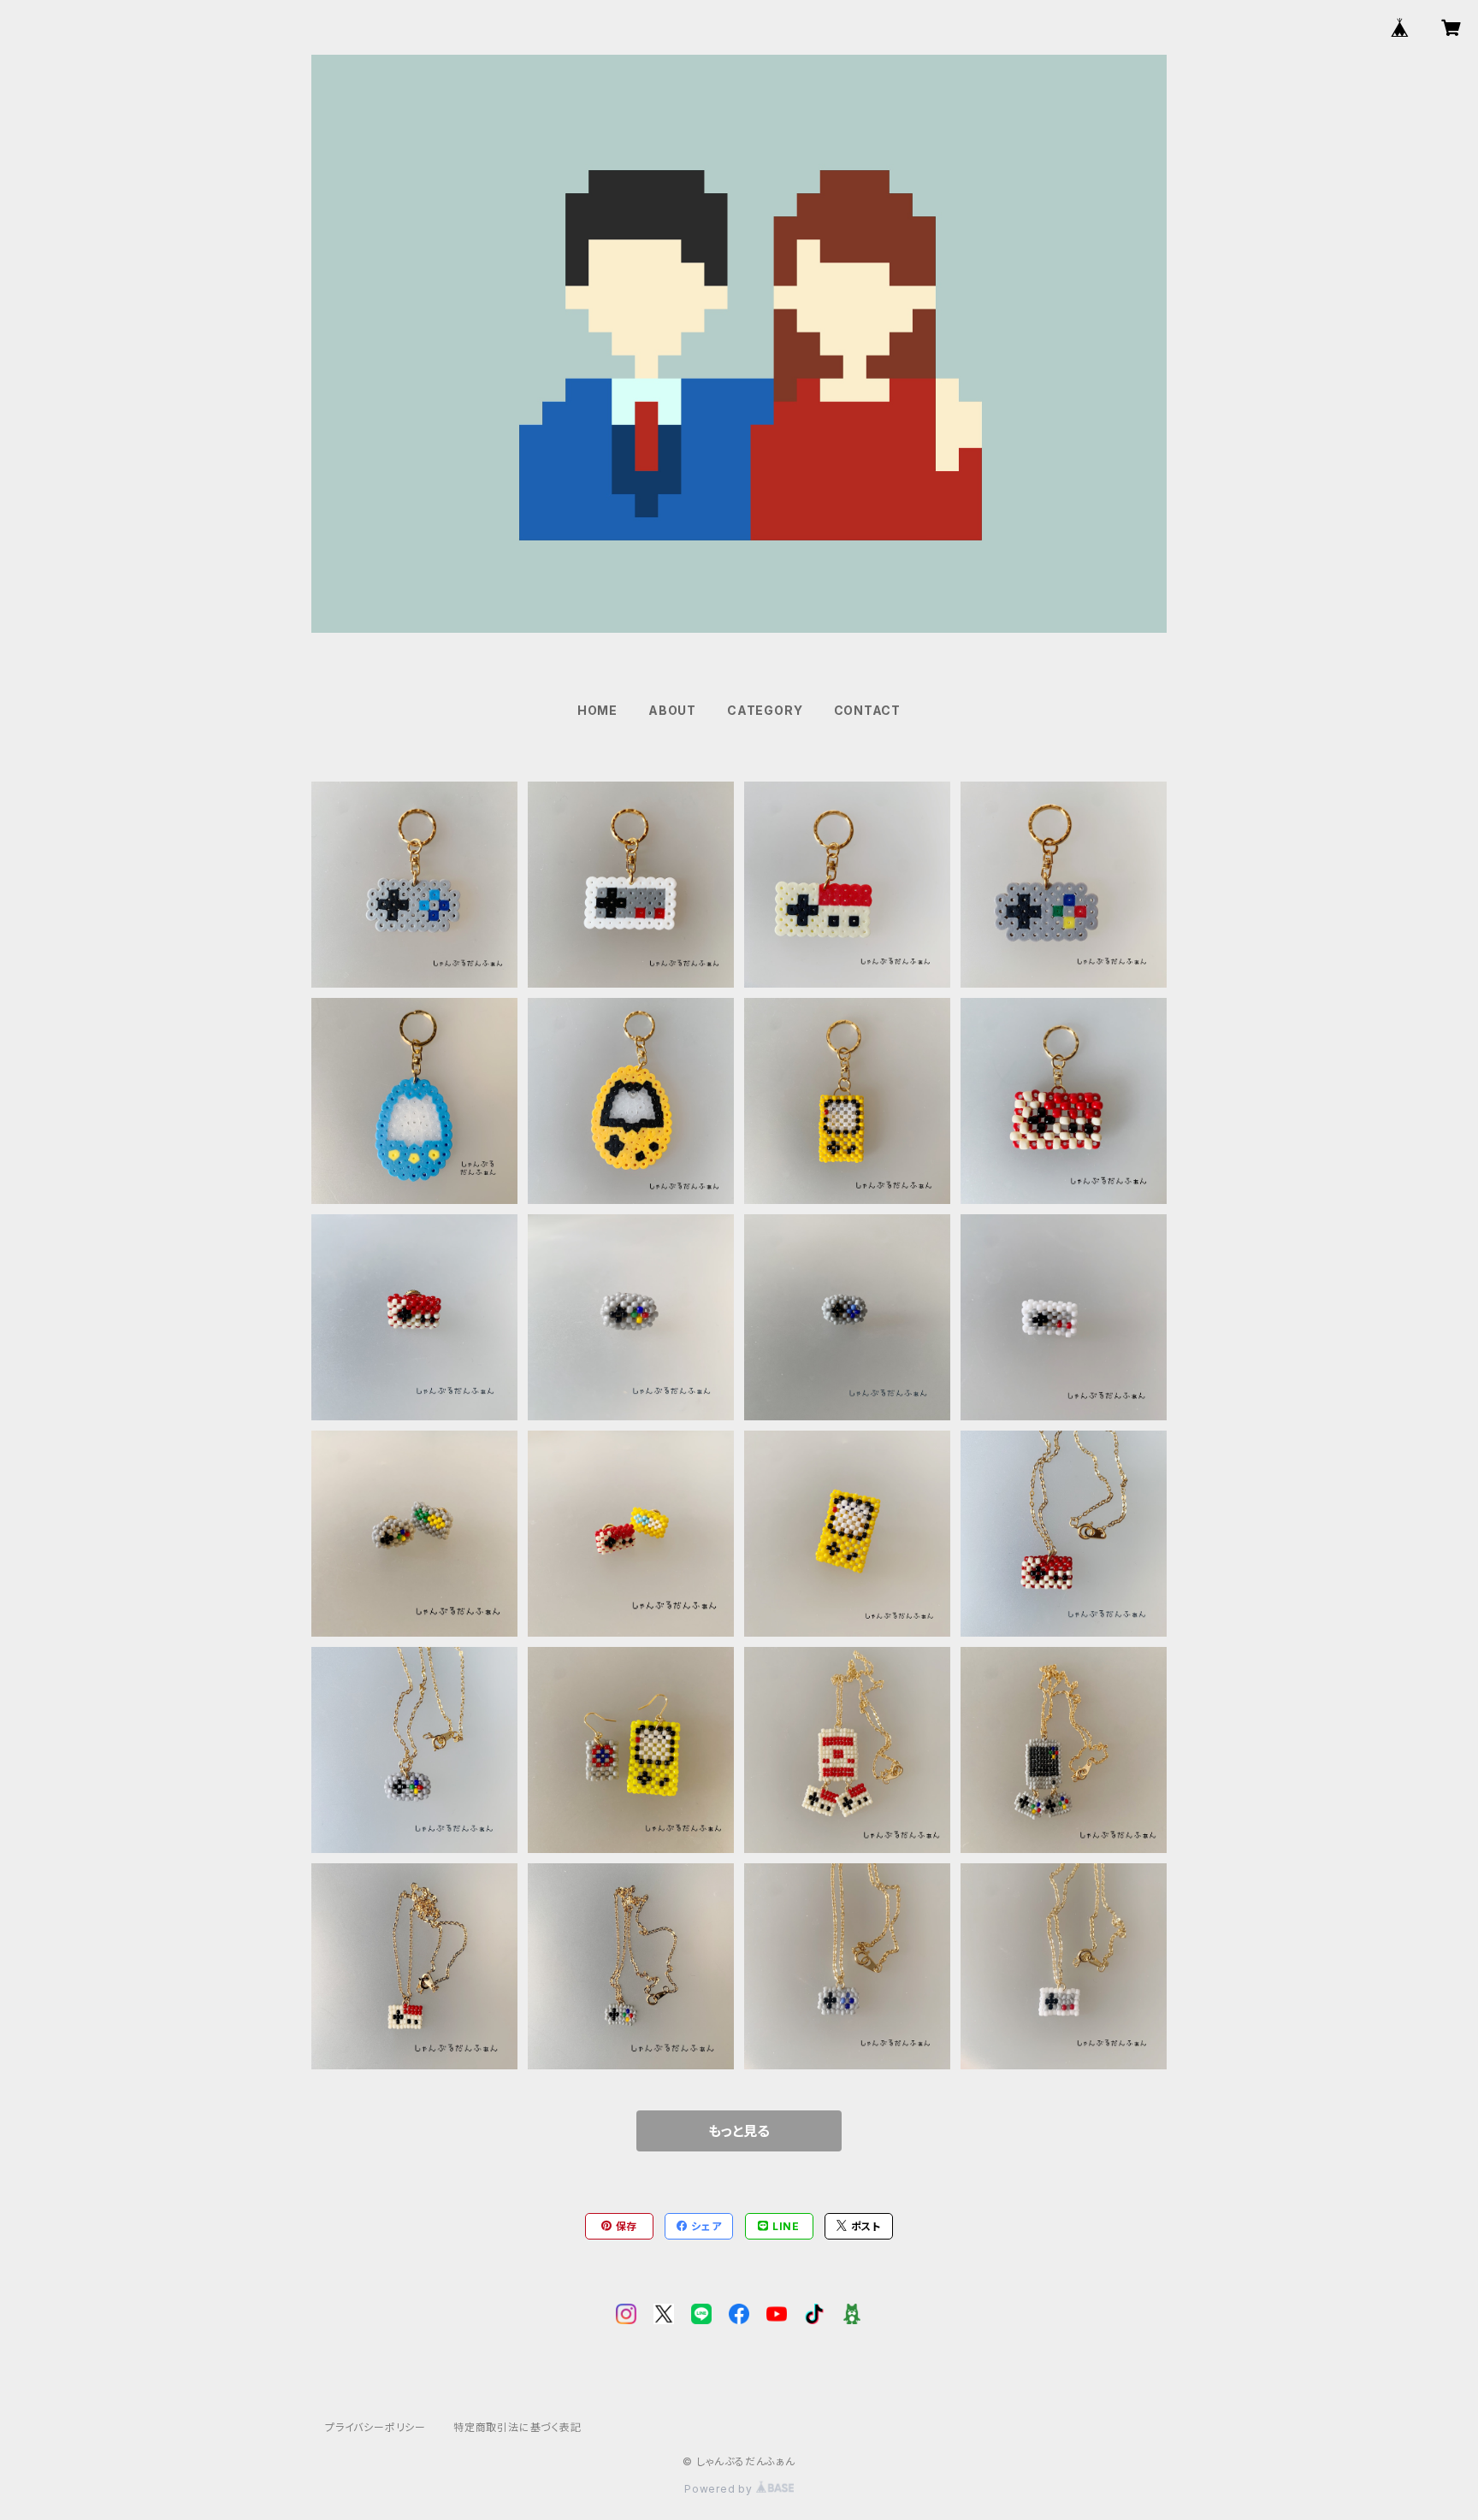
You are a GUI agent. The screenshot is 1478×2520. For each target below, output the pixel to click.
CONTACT (868, 710)
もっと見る (739, 2131)
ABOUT (672, 710)
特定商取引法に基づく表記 (517, 2427)
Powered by (720, 2489)
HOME (597, 710)
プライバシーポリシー (375, 2427)
